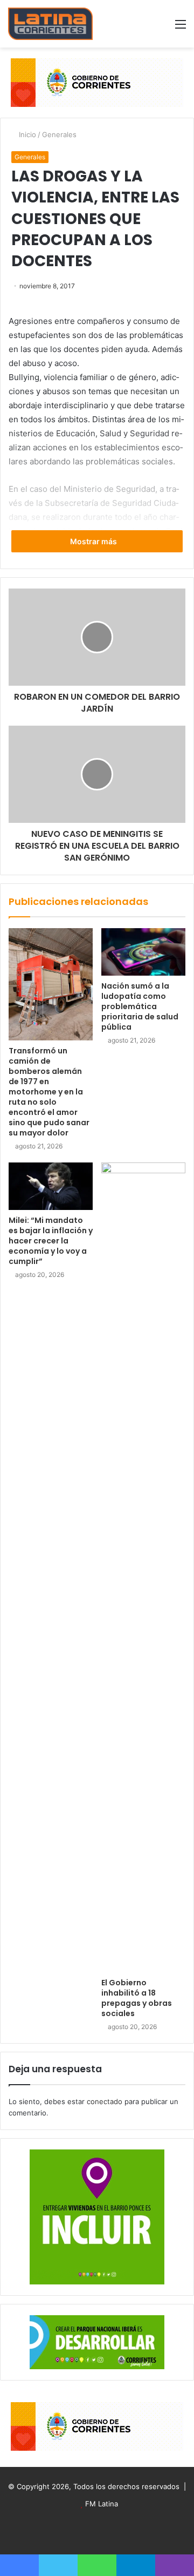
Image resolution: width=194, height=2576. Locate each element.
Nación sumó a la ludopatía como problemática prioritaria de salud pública (140, 1006)
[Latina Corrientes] (50, 24)
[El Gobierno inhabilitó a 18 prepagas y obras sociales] (143, 1567)
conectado (105, 2101)
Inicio (26, 134)
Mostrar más (94, 541)
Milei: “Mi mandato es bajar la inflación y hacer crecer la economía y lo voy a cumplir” (51, 1241)
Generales (59, 134)
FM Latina (102, 2504)
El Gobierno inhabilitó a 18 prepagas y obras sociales (137, 1998)
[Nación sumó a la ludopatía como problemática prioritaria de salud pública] (143, 952)
